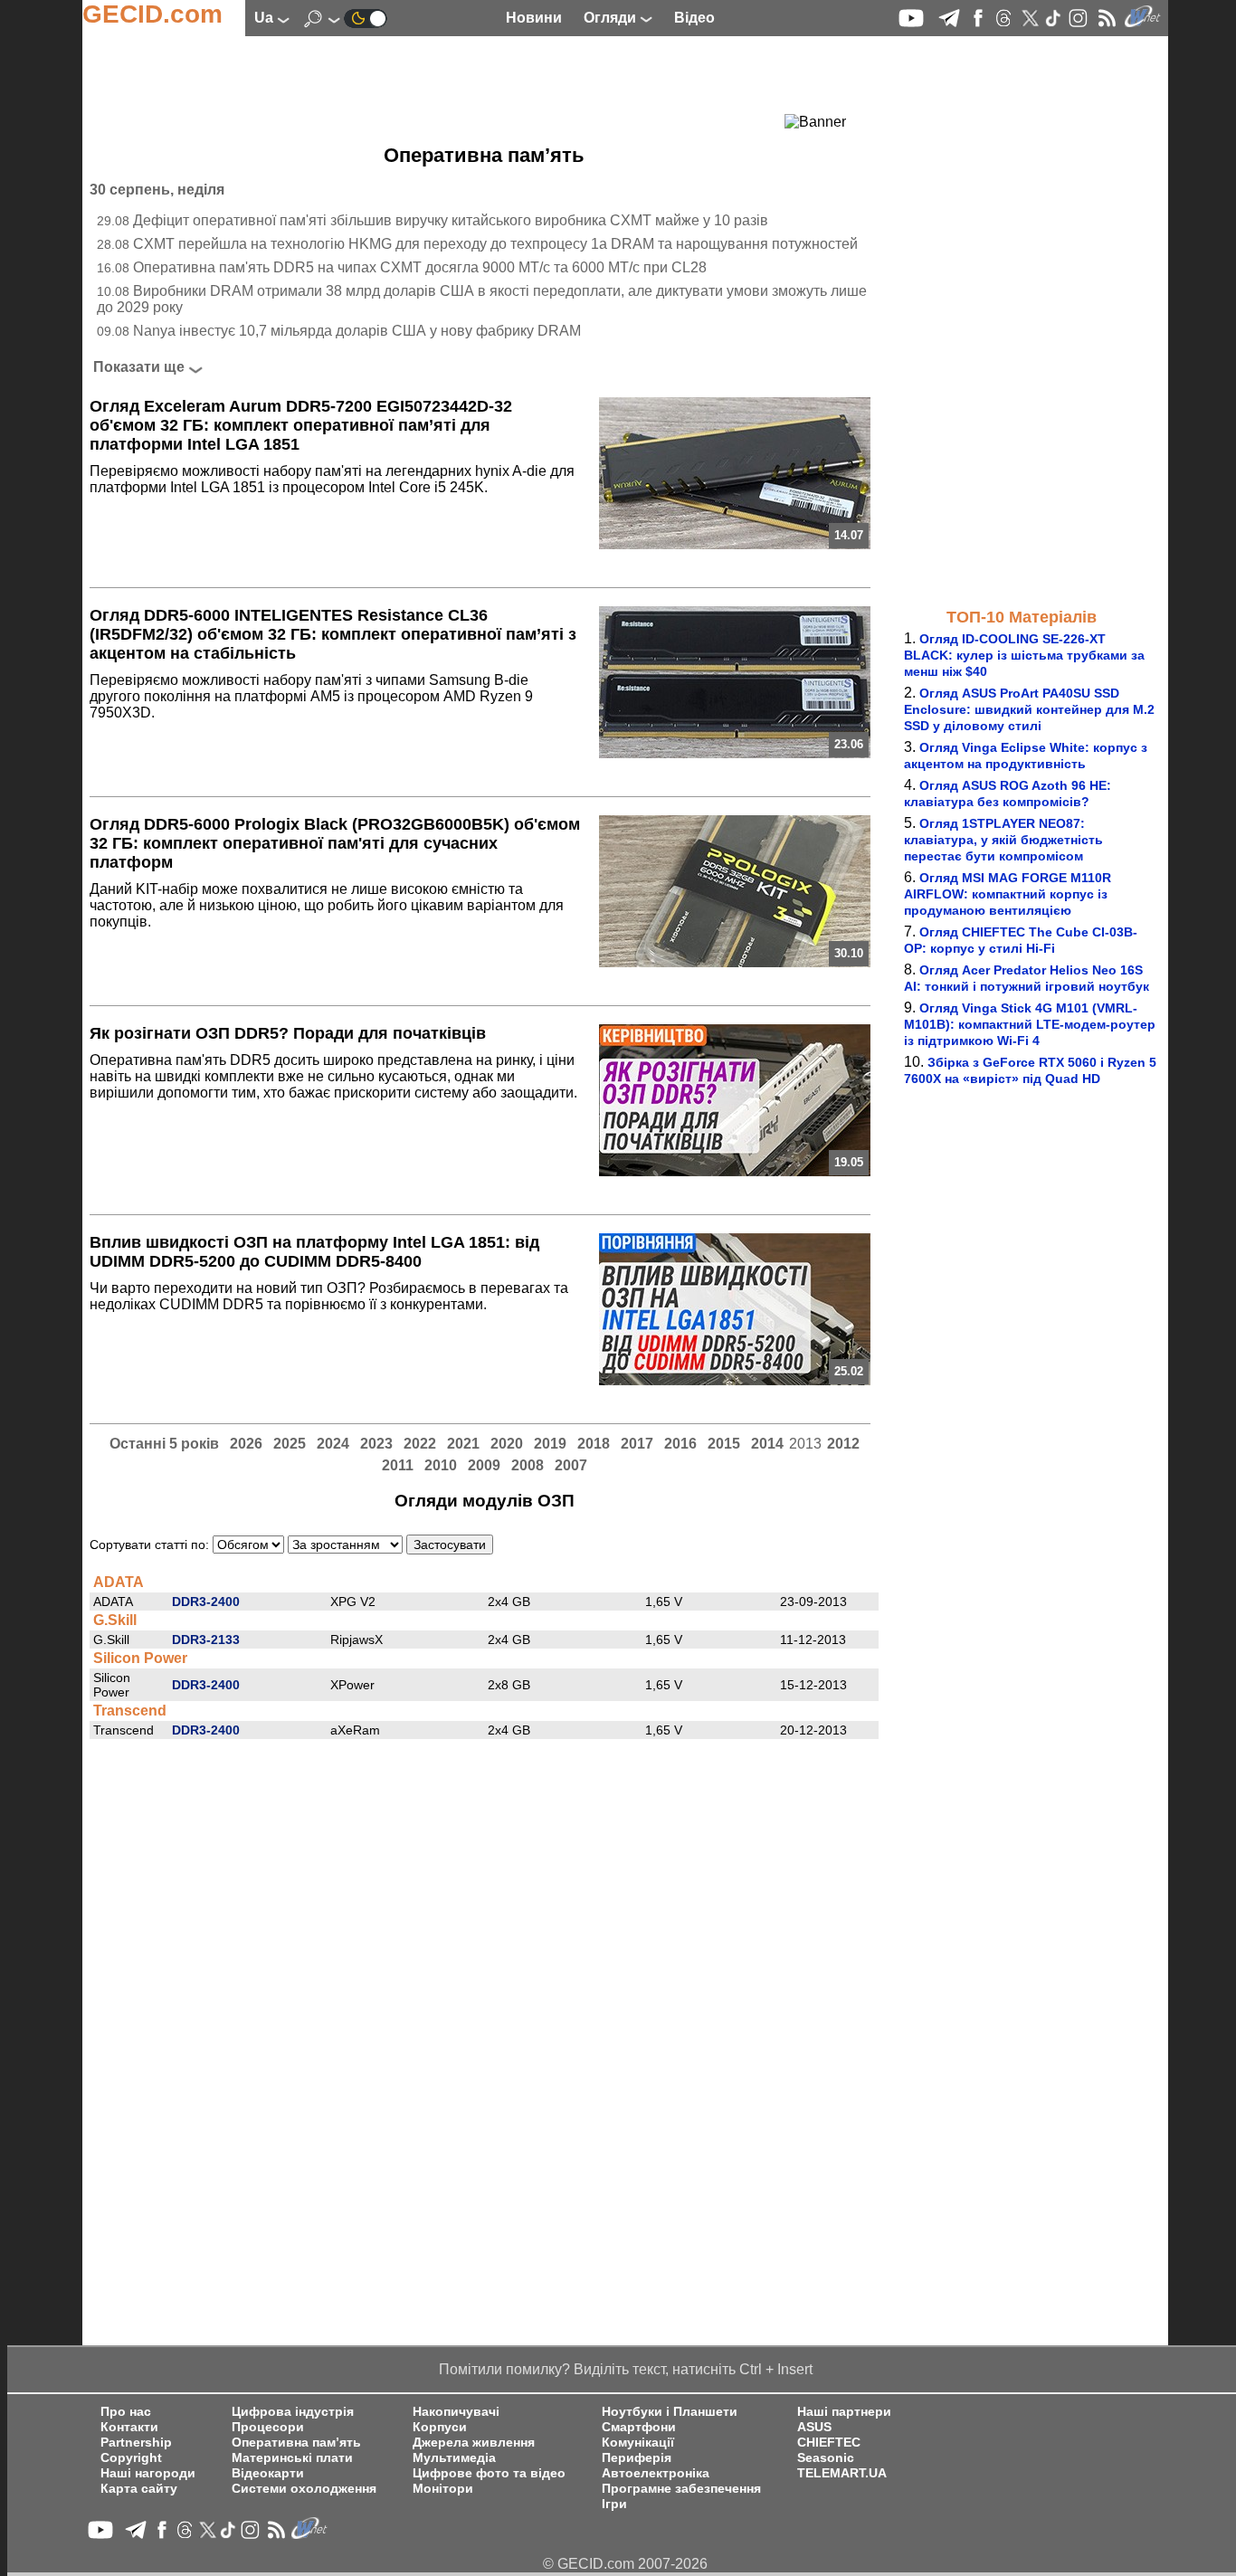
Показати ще (139, 367)
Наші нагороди (148, 2473)
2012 (843, 1444)
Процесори (268, 2427)
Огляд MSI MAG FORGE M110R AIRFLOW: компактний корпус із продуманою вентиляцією (1008, 894)
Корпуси (440, 2427)
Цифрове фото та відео (489, 2473)
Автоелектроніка (656, 2473)
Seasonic (826, 2458)
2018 (594, 1444)
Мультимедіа (454, 2458)
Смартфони (639, 2427)
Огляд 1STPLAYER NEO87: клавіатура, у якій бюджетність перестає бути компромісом (1003, 840)
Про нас (126, 2412)
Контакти (129, 2427)
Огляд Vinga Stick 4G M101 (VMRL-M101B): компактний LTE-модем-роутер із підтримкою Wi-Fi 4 (1030, 1024)
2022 (420, 1444)
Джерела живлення (474, 2443)
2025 (290, 1444)
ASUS (814, 2427)
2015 (724, 1444)
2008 (528, 1465)
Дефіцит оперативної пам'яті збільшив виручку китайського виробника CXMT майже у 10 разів (451, 220)
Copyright (131, 2458)
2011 (398, 1465)
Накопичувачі (456, 2412)
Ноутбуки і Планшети (670, 2412)
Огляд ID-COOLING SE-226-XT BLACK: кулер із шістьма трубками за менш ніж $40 (1024, 655)
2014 (767, 1444)
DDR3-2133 (206, 1640)
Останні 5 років (164, 1444)
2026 (246, 1444)
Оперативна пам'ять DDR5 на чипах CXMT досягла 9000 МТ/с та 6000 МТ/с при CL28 (420, 267)
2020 (507, 1444)
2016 (680, 1444)
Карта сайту (139, 2489)
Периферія (637, 2458)
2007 (571, 1465)
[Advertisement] (452, 86)
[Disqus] (484, 1965)
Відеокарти (268, 2473)
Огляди (612, 18)
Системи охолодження (304, 2489)
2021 (463, 1444)
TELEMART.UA (842, 2473)
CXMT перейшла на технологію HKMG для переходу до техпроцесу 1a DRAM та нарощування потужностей (495, 244)
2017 (637, 1444)
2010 (441, 1465)
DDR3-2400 (206, 1602)
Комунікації (638, 2443)
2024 (333, 1444)
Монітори (443, 2489)
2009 (484, 1465)
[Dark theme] (366, 18)
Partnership (136, 2443)
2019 (550, 1444)
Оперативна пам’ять (296, 2443)
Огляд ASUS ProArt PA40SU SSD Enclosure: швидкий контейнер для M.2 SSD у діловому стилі (1029, 709)
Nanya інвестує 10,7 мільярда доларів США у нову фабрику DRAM (357, 331)
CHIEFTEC (829, 2443)
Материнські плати (292, 2458)
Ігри (614, 2504)
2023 (376, 1444)
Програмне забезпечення (681, 2489)
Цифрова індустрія (293, 2412)
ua (266, 18)
